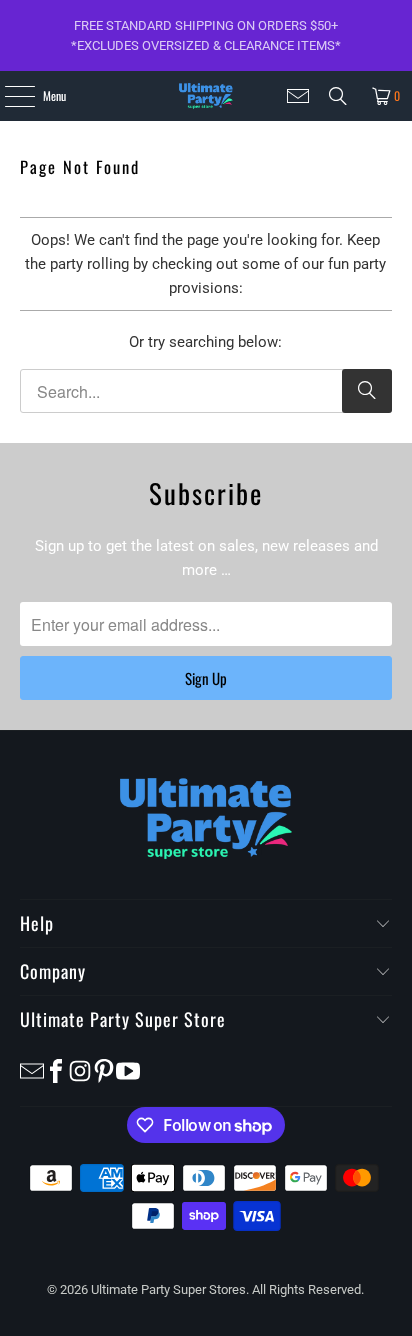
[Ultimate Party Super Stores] (205, 96)
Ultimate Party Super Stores (168, 1289)
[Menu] (8, 96)
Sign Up (206, 678)
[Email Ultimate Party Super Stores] (298, 96)
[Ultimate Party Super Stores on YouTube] (128, 1069)
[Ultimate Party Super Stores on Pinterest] (104, 1069)
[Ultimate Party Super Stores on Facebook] (56, 1069)
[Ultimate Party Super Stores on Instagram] (80, 1069)
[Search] (338, 96)
